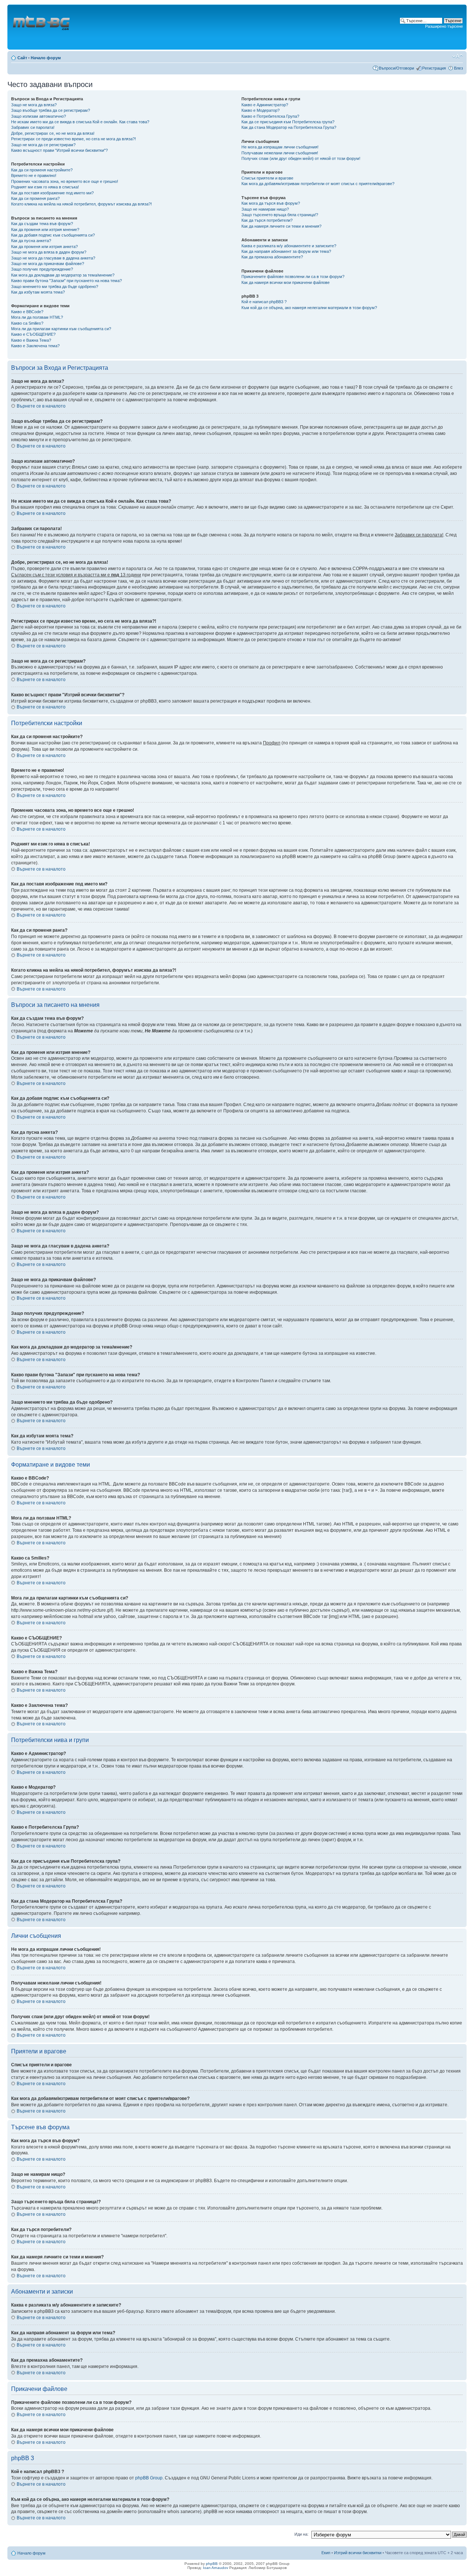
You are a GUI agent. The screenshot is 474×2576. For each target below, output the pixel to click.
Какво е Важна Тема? (31, 340)
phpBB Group (149, 2478)
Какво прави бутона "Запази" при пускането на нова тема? (66, 281)
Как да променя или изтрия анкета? (44, 247)
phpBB (212, 2564)
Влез (458, 68)
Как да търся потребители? (267, 220)
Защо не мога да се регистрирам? (43, 145)
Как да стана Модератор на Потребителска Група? (289, 127)
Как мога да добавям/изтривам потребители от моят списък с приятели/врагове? (318, 184)
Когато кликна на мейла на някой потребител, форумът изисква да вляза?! (81, 204)
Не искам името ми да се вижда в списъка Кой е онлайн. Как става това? (80, 122)
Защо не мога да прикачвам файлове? (48, 264)
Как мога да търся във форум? (271, 203)
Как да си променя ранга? (35, 198)
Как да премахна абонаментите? (272, 257)
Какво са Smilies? (27, 323)
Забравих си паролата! (33, 127)
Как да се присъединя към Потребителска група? (288, 122)
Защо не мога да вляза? (34, 105)
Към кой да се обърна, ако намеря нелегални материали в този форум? (309, 308)
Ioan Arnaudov (216, 2568)
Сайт (22, 58)
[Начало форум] (42, 27)
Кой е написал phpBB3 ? (264, 302)
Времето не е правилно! (34, 175)
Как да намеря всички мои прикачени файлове (286, 282)
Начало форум (46, 58)
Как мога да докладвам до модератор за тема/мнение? (63, 275)
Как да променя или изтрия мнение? (45, 230)
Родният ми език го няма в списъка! (45, 187)
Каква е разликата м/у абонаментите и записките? (289, 246)
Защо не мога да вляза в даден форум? (49, 252)
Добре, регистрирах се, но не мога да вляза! (53, 133)
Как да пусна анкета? (31, 241)
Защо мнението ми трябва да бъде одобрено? (55, 287)
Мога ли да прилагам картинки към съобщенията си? (61, 329)
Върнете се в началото (41, 406)
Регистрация (434, 68)
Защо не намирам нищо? (265, 209)
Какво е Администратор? (265, 105)
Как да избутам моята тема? (38, 292)
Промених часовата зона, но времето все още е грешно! (65, 181)
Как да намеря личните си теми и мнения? (281, 226)
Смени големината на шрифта (458, 56)
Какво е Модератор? (261, 110)
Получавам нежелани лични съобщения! (280, 153)
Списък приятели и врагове (267, 178)
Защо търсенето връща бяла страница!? (280, 215)
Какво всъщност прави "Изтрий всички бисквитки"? (59, 150)
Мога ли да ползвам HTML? (37, 317)
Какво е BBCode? (27, 312)
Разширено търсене (444, 26)
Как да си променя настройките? (42, 170)
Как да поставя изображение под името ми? (52, 193)
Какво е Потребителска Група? (270, 116)
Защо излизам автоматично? (39, 116)
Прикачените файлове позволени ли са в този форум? (293, 277)
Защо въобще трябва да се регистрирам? (51, 110)
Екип (326, 2553)
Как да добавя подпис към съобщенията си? (53, 235)
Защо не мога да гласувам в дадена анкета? (53, 258)
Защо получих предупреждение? (42, 269)
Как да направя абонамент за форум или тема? (286, 251)
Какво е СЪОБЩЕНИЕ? (33, 334)
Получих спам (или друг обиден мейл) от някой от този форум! (301, 158)
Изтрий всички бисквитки (358, 2553)
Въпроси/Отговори (396, 68)
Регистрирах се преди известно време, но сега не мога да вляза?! (74, 139)
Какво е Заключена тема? (35, 346)
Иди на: (301, 2534)
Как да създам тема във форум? (42, 224)
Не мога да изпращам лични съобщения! (280, 147)
